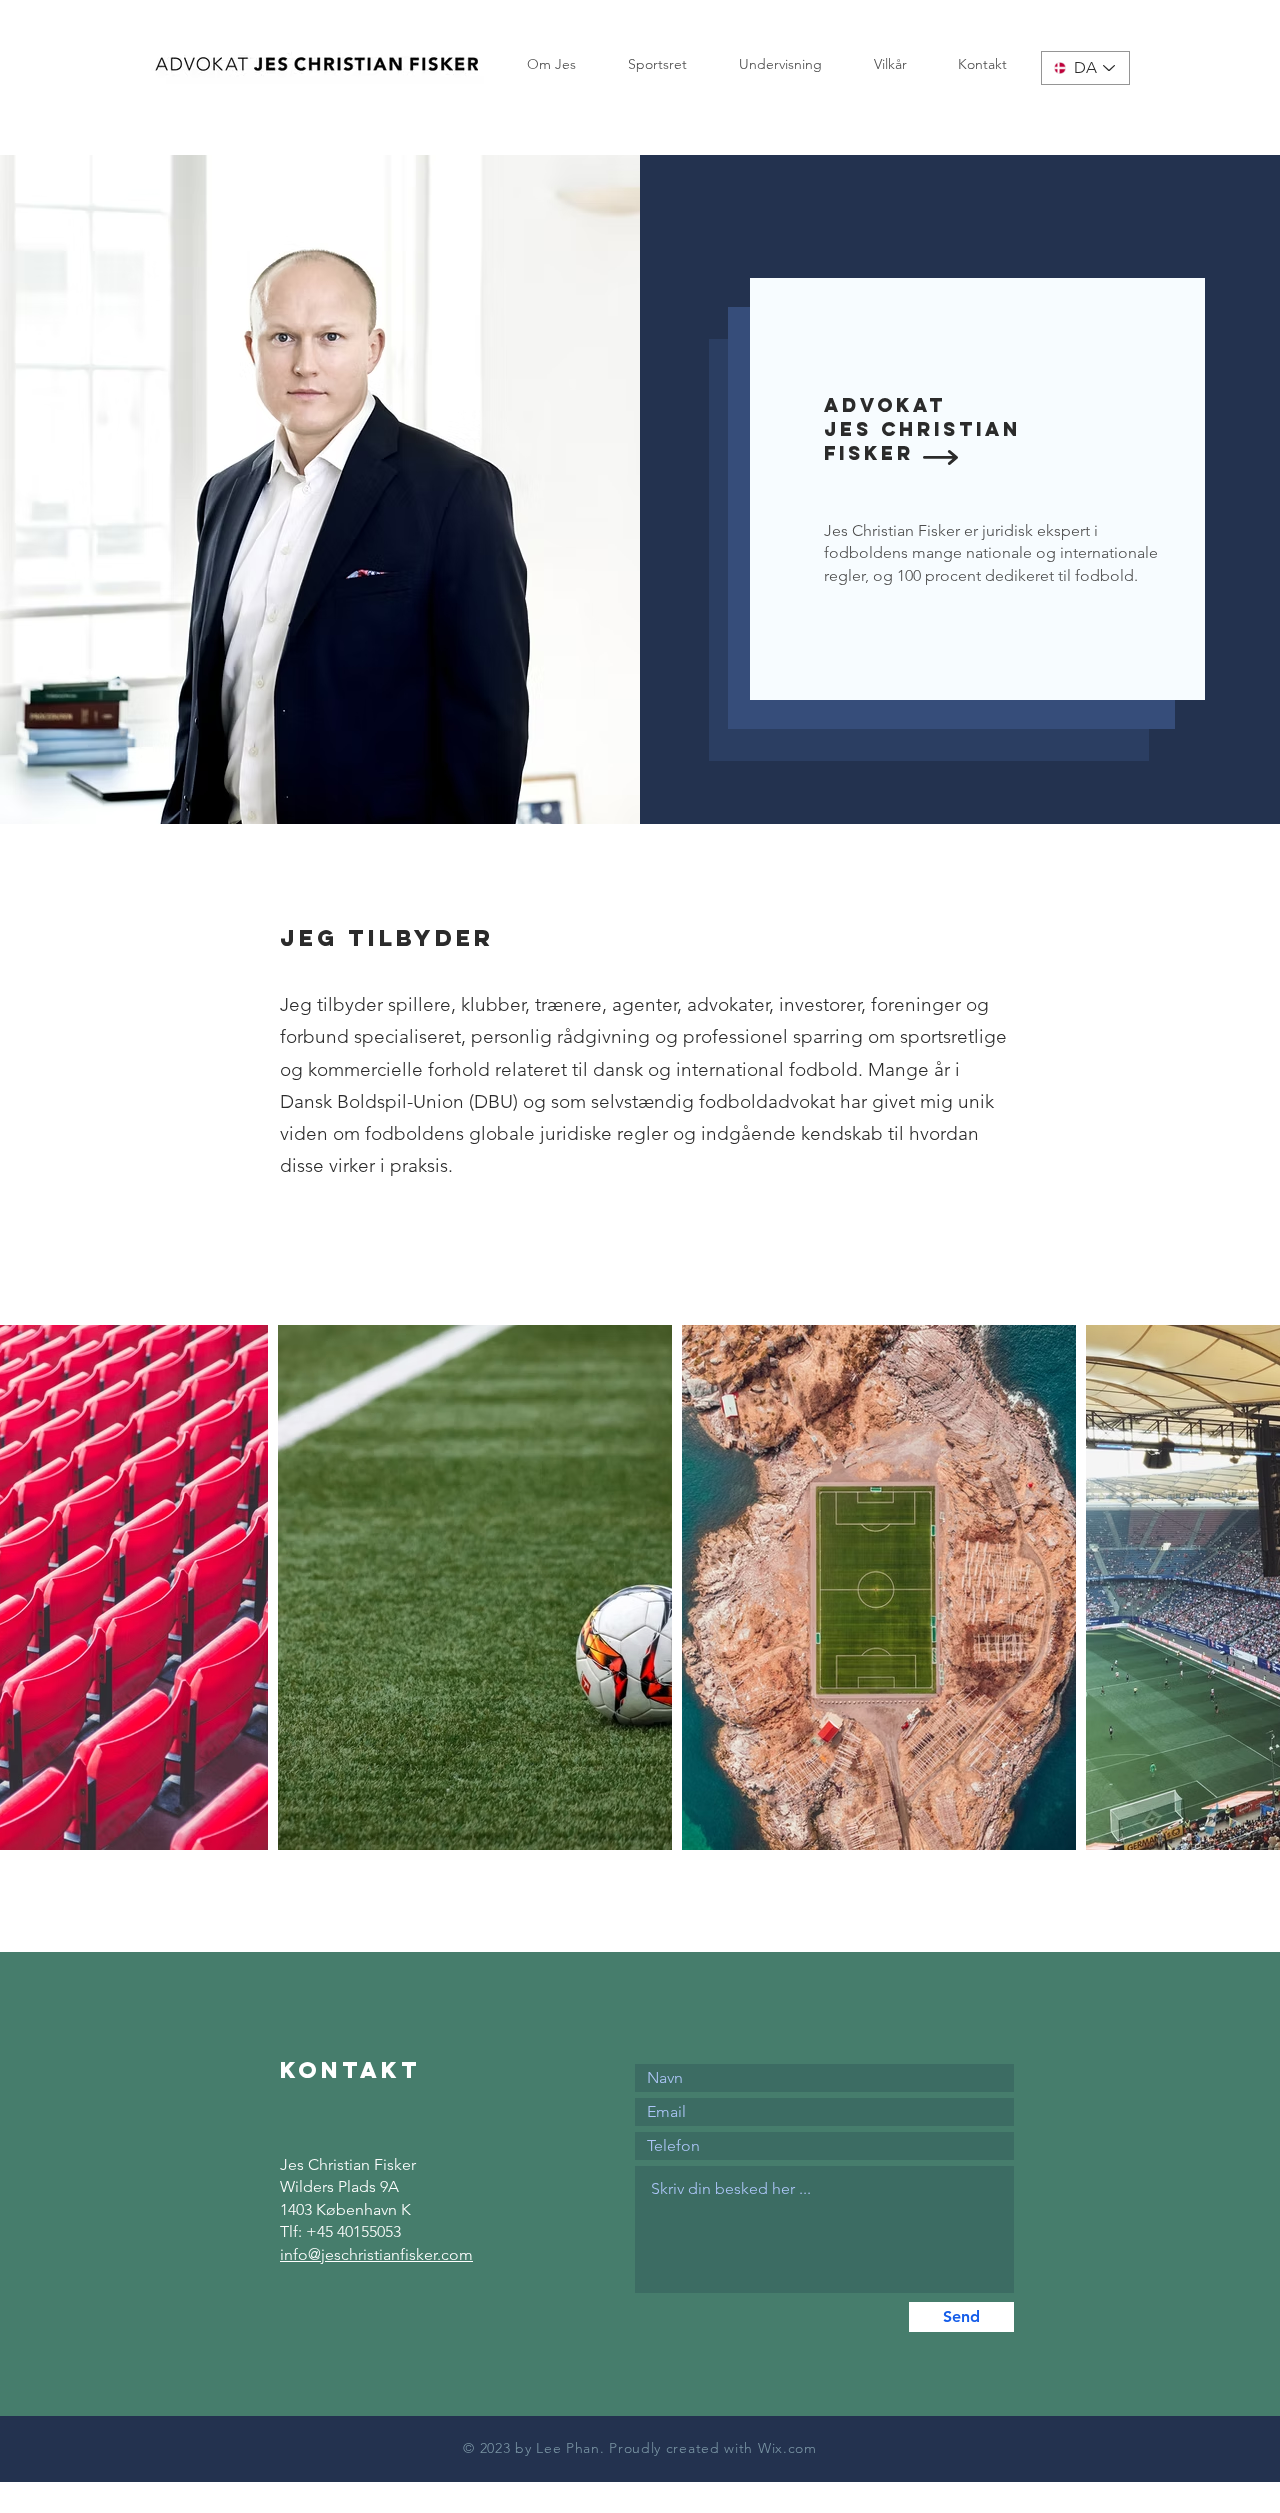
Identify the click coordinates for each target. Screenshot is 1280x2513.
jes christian (922, 429)
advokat (885, 405)
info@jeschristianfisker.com (376, 2254)
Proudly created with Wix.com (713, 2448)
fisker (869, 453)
